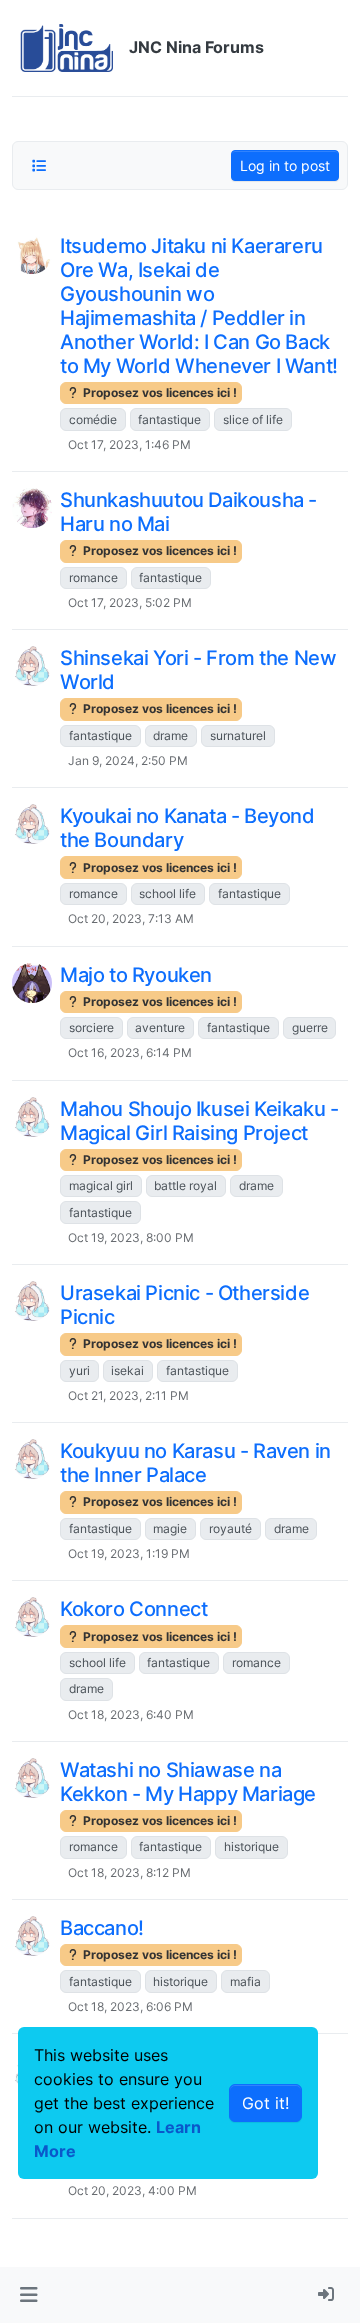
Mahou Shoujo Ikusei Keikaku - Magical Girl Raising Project (199, 1121)
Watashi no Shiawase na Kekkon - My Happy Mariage (188, 1782)
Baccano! (102, 1928)
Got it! (265, 2103)
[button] (28, 2295)
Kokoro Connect (133, 1609)
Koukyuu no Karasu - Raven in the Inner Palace (195, 1463)
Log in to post (285, 165)
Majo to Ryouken (136, 975)
